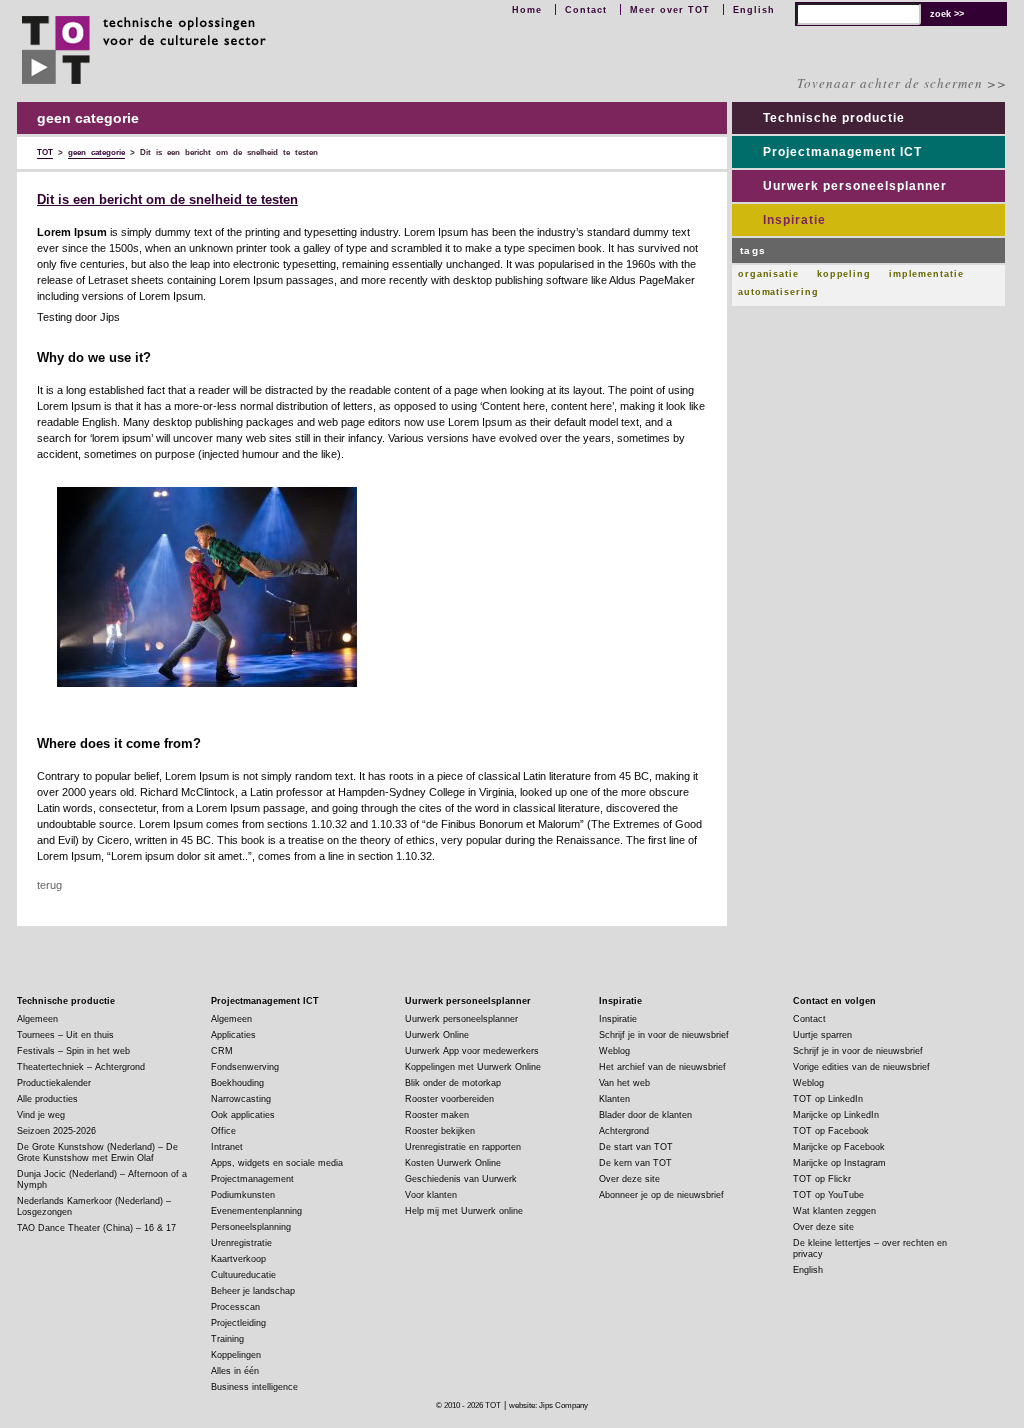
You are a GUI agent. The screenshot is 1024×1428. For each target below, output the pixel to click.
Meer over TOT (670, 10)
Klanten (614, 1099)
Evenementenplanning (256, 1211)
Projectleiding (238, 1323)
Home (527, 10)
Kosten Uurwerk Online (453, 1163)
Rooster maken (437, 1115)
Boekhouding (237, 1083)
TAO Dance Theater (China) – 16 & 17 (96, 1228)
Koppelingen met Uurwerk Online (473, 1067)
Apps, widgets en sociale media (277, 1163)
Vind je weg (41, 1115)
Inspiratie (794, 220)
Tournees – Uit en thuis (65, 1035)
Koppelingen (236, 1355)
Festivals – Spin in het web (73, 1051)
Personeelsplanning (251, 1227)
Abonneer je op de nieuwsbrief (661, 1195)
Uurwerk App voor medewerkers (472, 1051)
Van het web (624, 1083)
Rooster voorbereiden (449, 1099)
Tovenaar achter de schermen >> (902, 83)
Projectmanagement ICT (842, 152)
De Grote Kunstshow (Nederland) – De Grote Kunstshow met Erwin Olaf (97, 1152)
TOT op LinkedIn (828, 1099)
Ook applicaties (243, 1115)
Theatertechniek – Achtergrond (81, 1067)
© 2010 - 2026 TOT (468, 1405)
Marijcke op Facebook (839, 1147)
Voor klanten (431, 1195)
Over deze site (629, 1179)
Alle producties (47, 1099)
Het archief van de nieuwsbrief (662, 1067)
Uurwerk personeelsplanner (855, 186)
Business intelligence (254, 1387)
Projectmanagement (252, 1179)
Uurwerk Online (437, 1035)
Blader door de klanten (645, 1115)
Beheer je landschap (253, 1291)
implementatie (926, 274)
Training (227, 1339)
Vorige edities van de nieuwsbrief (861, 1067)
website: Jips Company (548, 1405)
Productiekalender (54, 1083)
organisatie (768, 274)
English (754, 10)
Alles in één (235, 1371)
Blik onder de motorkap (453, 1083)
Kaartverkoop (238, 1259)
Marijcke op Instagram (839, 1163)
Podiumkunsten (243, 1195)
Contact (586, 10)
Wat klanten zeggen (834, 1211)
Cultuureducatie (243, 1275)
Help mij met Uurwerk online (464, 1211)
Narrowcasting (241, 1099)
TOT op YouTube (828, 1195)
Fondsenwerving (245, 1067)
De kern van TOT (635, 1163)
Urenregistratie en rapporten (463, 1147)
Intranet (227, 1147)
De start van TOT (636, 1147)
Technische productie (834, 118)
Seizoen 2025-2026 (56, 1131)
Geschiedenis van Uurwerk (461, 1179)
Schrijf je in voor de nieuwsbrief (664, 1035)
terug (49, 885)
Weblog (614, 1051)
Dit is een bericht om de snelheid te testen (167, 200)
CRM (222, 1051)
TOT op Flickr (822, 1179)
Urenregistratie (241, 1243)
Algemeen (37, 1019)
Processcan (235, 1307)
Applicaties (233, 1035)
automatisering (778, 292)
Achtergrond (624, 1131)
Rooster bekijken (440, 1131)
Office (223, 1131)
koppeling (844, 274)
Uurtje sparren (822, 1035)
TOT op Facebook (831, 1131)
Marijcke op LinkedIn (836, 1115)
